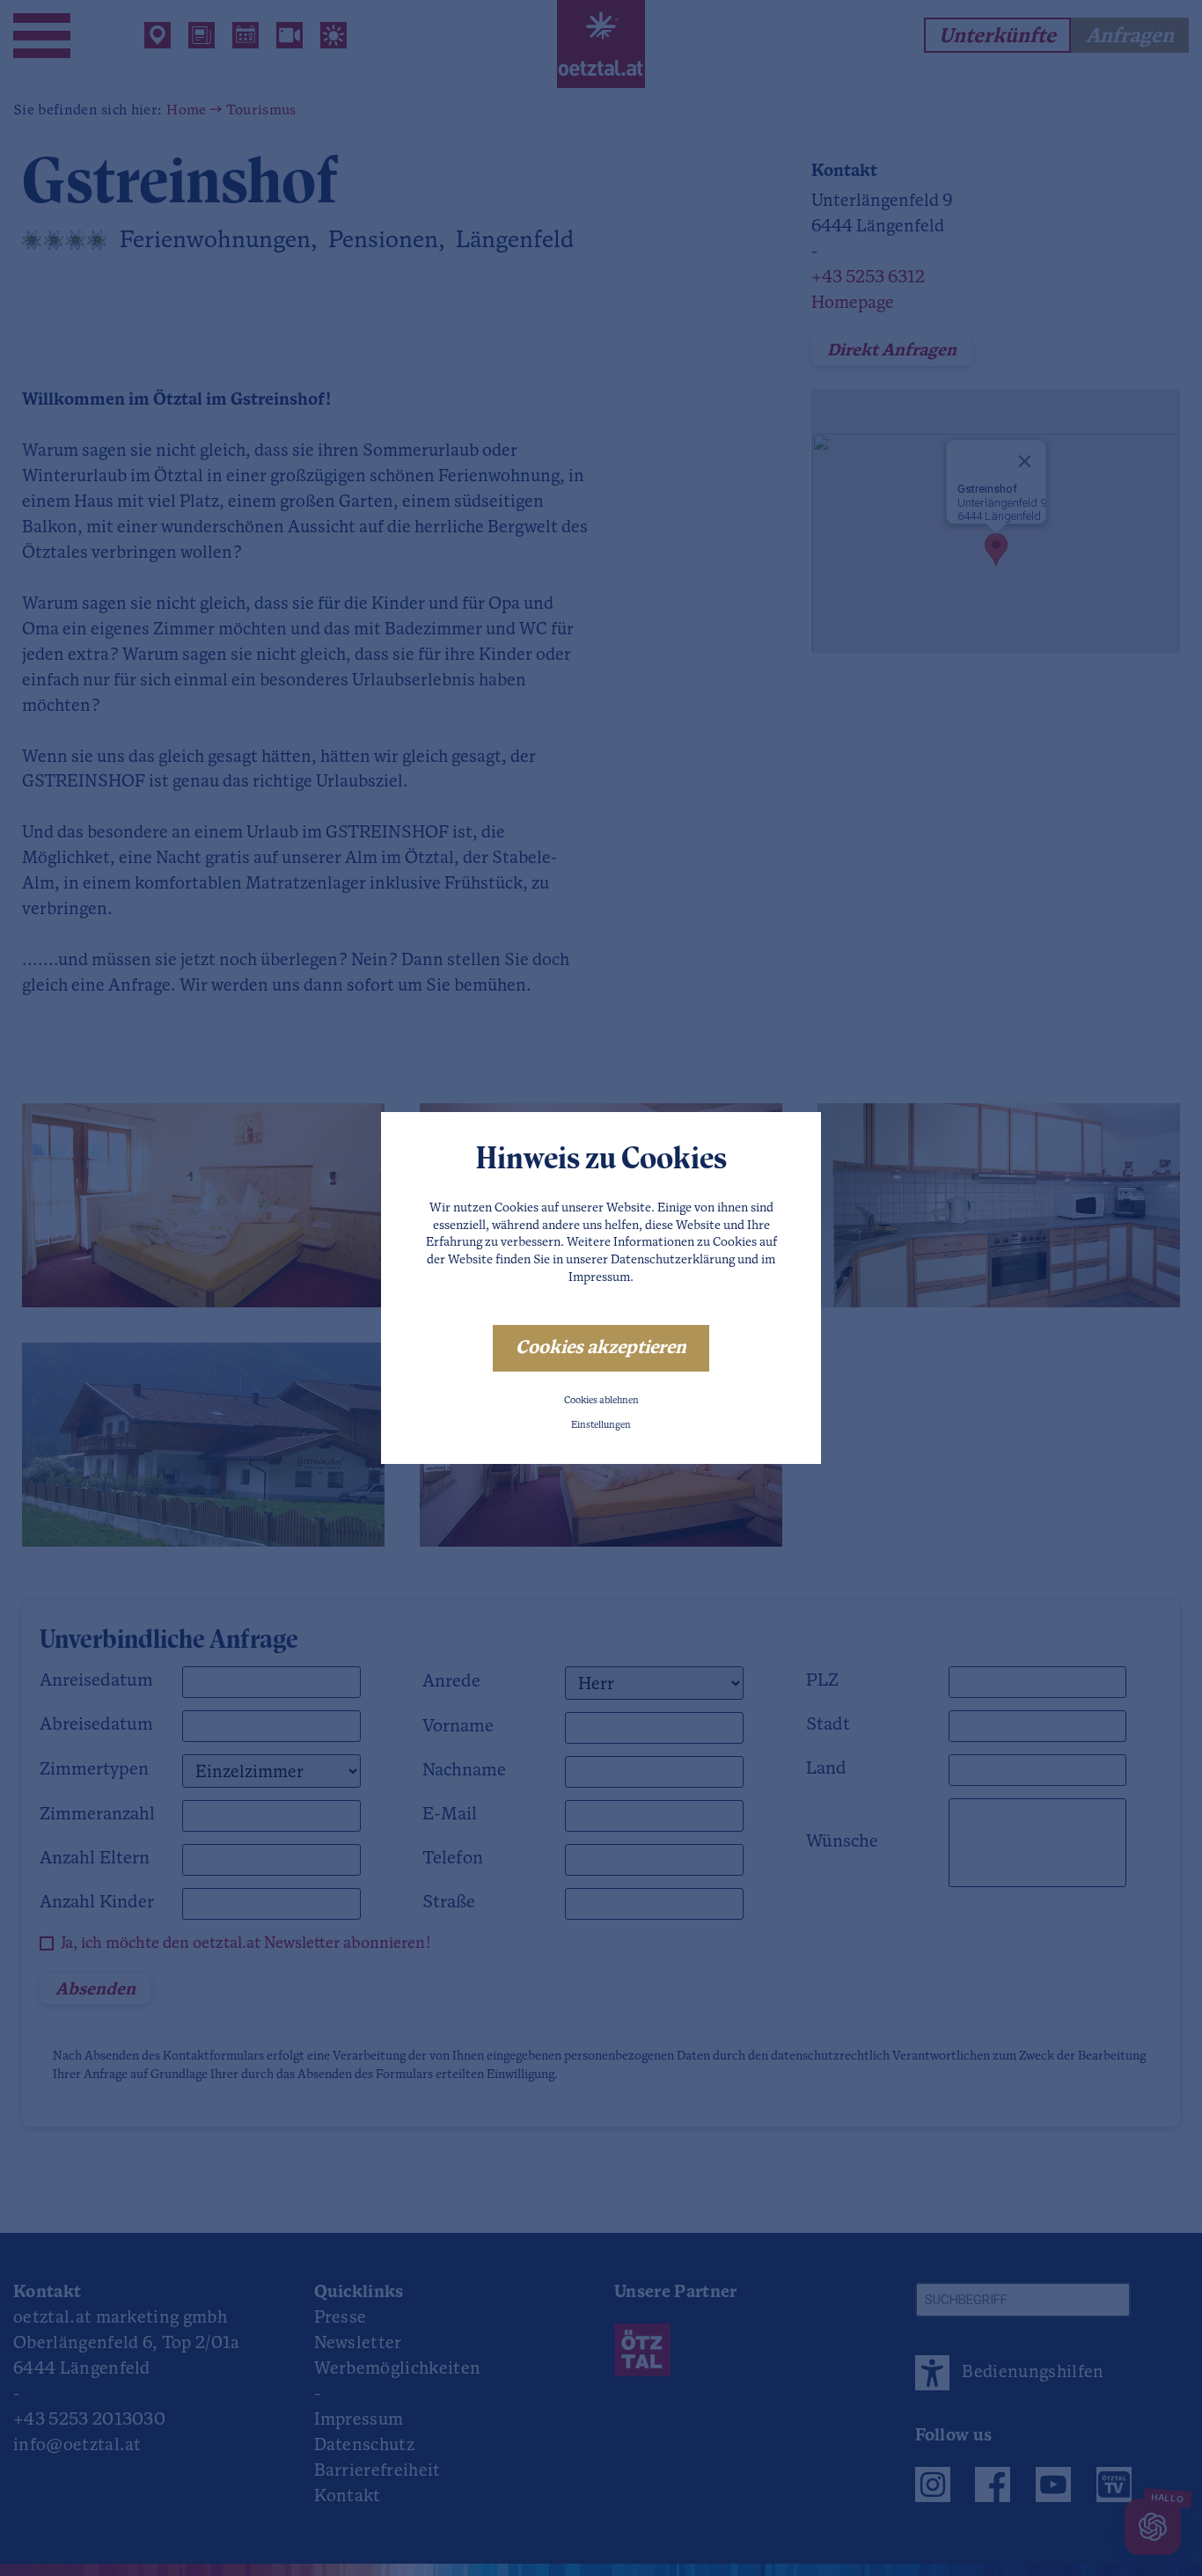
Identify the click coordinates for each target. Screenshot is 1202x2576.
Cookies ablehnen (601, 1401)
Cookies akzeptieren (601, 1348)
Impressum (599, 1278)
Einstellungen (601, 1426)
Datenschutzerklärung (673, 1260)
